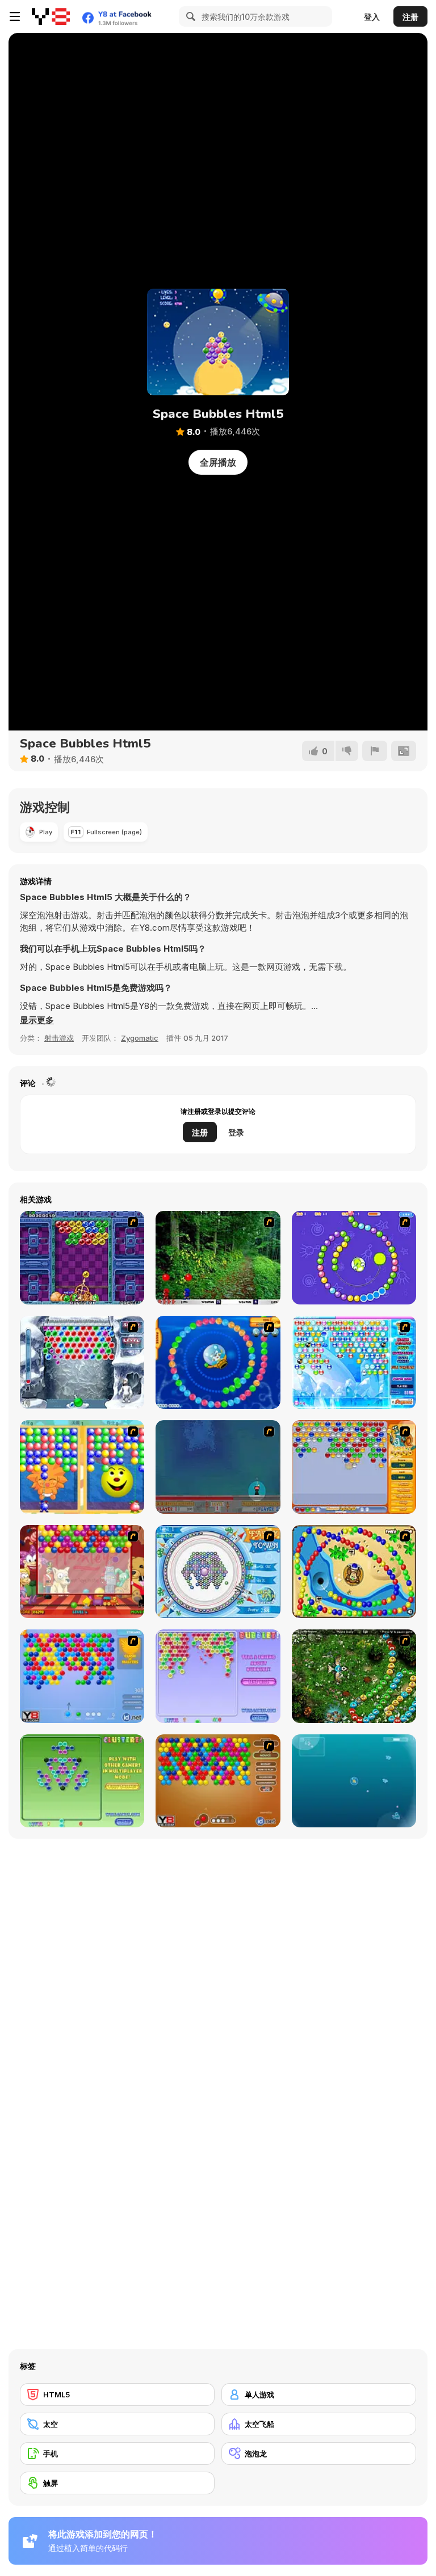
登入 (372, 17)
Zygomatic (140, 1038)
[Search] (189, 16)
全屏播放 (218, 462)
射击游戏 (59, 1038)
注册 (410, 17)
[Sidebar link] (15, 16)
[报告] (375, 751)
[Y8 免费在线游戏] (51, 16)
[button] (37, 1020)
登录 (236, 1132)
